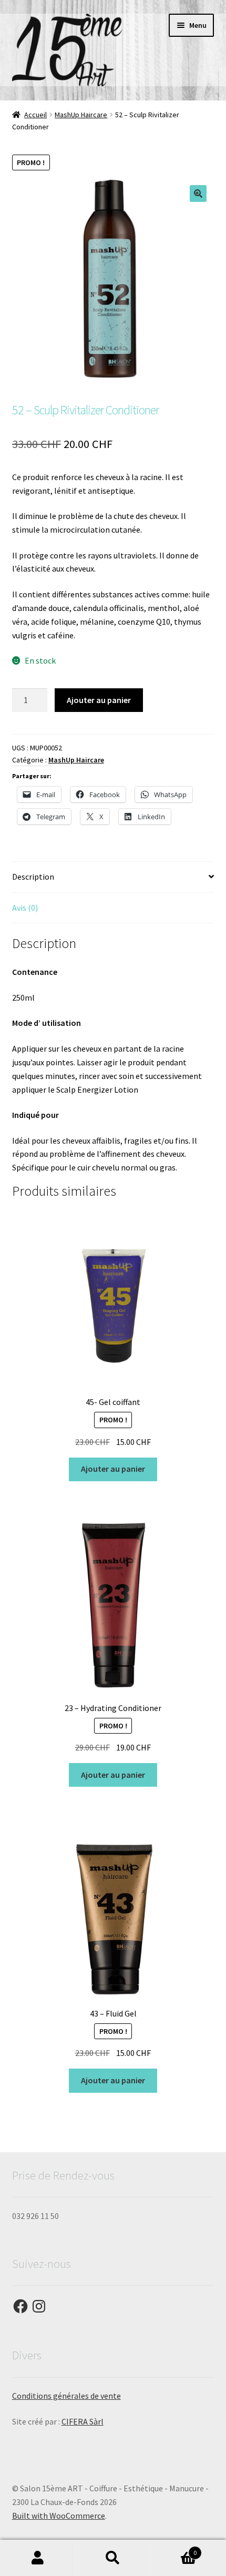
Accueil (35, 115)
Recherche (113, 2558)
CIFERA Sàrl (83, 2421)
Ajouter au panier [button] (113, 1469)
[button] (198, 194)
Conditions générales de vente (66, 2396)
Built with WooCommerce (59, 2516)
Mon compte (38, 2558)
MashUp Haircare (81, 115)
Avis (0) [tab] (25, 908)
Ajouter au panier (99, 700)
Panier (174, 2549)
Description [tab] (33, 877)
